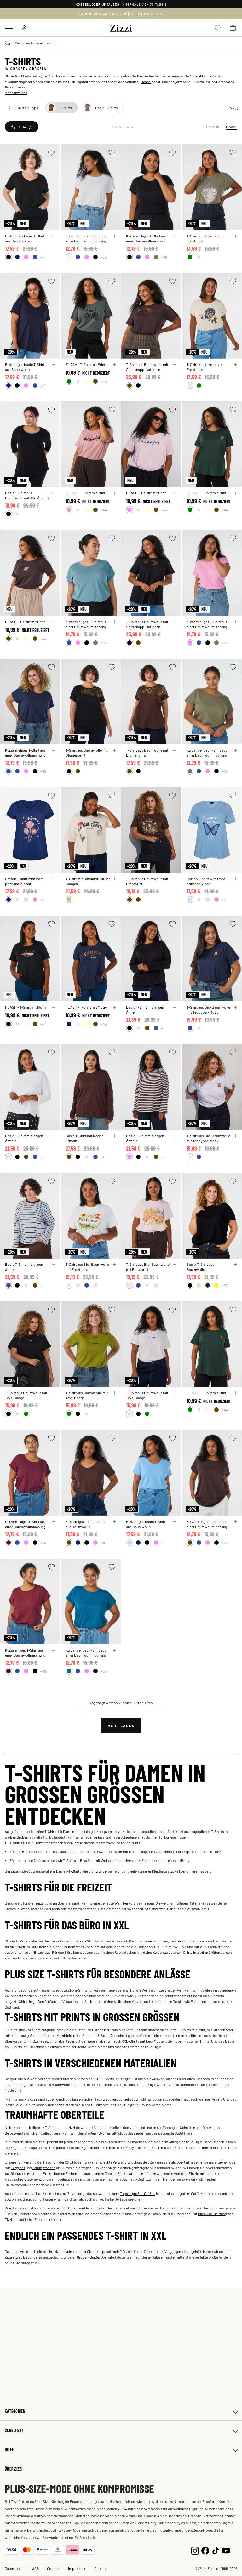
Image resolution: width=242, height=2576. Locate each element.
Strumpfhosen (44, 2168)
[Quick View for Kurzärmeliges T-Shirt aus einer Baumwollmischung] (114, 236)
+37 (225, 1285)
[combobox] (121, 43)
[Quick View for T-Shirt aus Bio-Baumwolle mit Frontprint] (114, 1265)
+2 (42, 900)
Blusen (29, 2142)
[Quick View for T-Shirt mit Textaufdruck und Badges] (114, 879)
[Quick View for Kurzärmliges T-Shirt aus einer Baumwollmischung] (54, 1650)
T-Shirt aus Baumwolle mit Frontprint (147, 881)
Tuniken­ (23, 2162)
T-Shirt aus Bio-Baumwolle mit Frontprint (87, 1267)
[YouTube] (226, 2550)
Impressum (77, 2568)
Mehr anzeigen (16, 93)
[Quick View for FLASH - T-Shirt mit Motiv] (54, 1007)
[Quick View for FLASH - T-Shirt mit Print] (114, 365)
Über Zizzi (14, 2469)
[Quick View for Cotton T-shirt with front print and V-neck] (54, 879)
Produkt (213, 127)
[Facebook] (205, 2550)
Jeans (146, 82)
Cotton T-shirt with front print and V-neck (24, 881)
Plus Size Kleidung (212, 2214)
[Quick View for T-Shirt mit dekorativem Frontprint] (235, 236)
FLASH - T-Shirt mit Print (85, 364)
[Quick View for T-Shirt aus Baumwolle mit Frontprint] (175, 879)
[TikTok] (216, 2550)
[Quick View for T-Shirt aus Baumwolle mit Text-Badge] (54, 1393)
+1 (163, 1028)
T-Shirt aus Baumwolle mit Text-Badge (26, 1395)
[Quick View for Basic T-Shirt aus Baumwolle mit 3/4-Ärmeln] (54, 493)
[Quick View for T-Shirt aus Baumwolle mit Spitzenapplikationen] (175, 365)
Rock (118, 1952)
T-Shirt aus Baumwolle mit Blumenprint (87, 753)
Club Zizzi (14, 2430)
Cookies (54, 2568)
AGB (36, 2568)
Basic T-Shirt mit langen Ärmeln (145, 1009)
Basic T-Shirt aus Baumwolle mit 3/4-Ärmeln (27, 495)
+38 (104, 257)
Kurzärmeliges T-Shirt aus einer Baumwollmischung (86, 238)
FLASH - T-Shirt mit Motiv (26, 1007)
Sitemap (101, 2568)
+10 (43, 257)
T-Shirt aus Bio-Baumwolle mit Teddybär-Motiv (208, 1009)
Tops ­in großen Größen (138, 2193)
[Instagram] (195, 2550)
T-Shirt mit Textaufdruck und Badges (88, 881)
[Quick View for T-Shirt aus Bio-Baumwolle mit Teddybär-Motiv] (235, 1007)
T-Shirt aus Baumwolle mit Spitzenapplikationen (147, 367)
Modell (232, 127)
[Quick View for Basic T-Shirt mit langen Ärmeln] (175, 1007)
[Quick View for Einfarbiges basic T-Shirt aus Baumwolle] (54, 236)
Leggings (18, 2168)
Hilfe (9, 2450)
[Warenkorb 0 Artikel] (233, 28)
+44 (104, 381)
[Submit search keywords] (8, 43)
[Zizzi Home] (121, 27)
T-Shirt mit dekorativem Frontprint (206, 238)
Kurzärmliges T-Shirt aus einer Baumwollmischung (25, 1652)
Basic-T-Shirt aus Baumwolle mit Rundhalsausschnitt (202, 1267)
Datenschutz (14, 2568)
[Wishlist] (51, 153)
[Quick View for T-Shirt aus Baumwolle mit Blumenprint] (114, 750)
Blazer (39, 1952)
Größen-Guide (88, 2257)
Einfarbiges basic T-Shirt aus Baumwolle (25, 238)
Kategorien (15, 2411)
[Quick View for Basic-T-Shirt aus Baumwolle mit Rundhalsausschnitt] (235, 1265)
